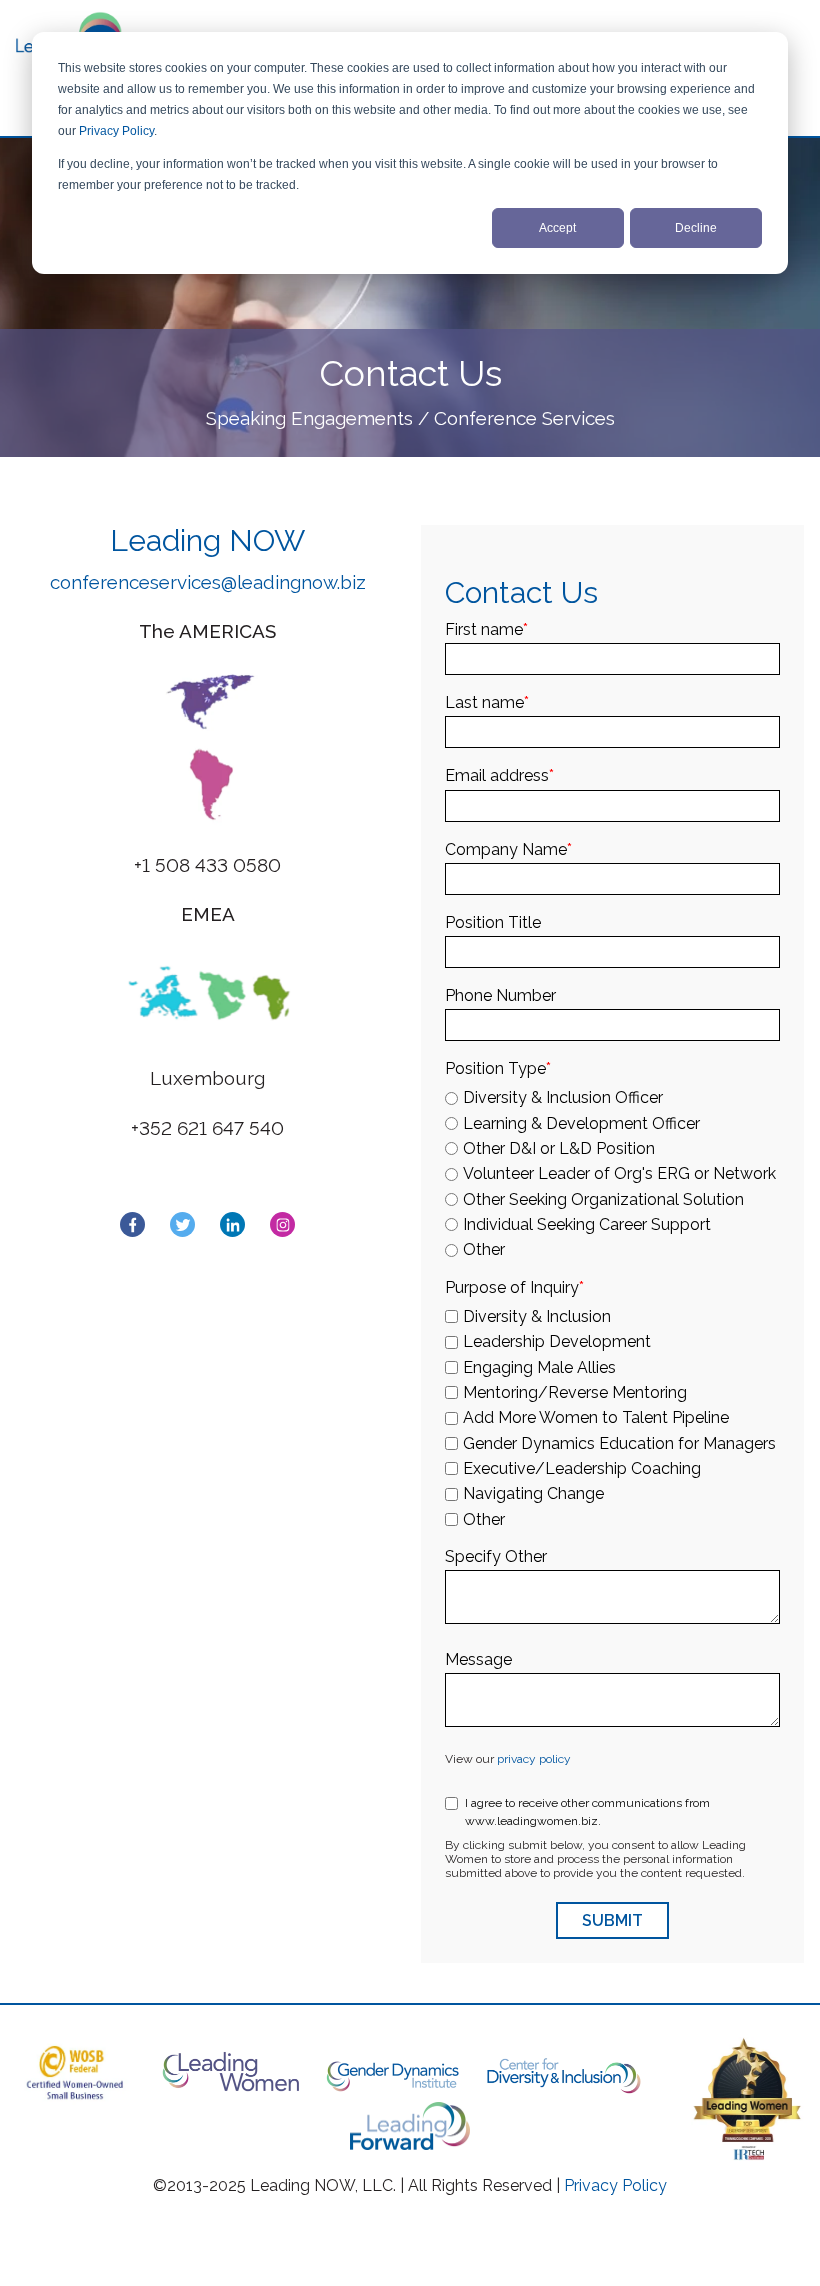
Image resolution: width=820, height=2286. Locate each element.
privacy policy (534, 1759)
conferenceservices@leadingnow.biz (208, 582)
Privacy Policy (116, 131)
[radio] (612, 1097)
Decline (696, 228)
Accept (557, 228)
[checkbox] (612, 1170)
